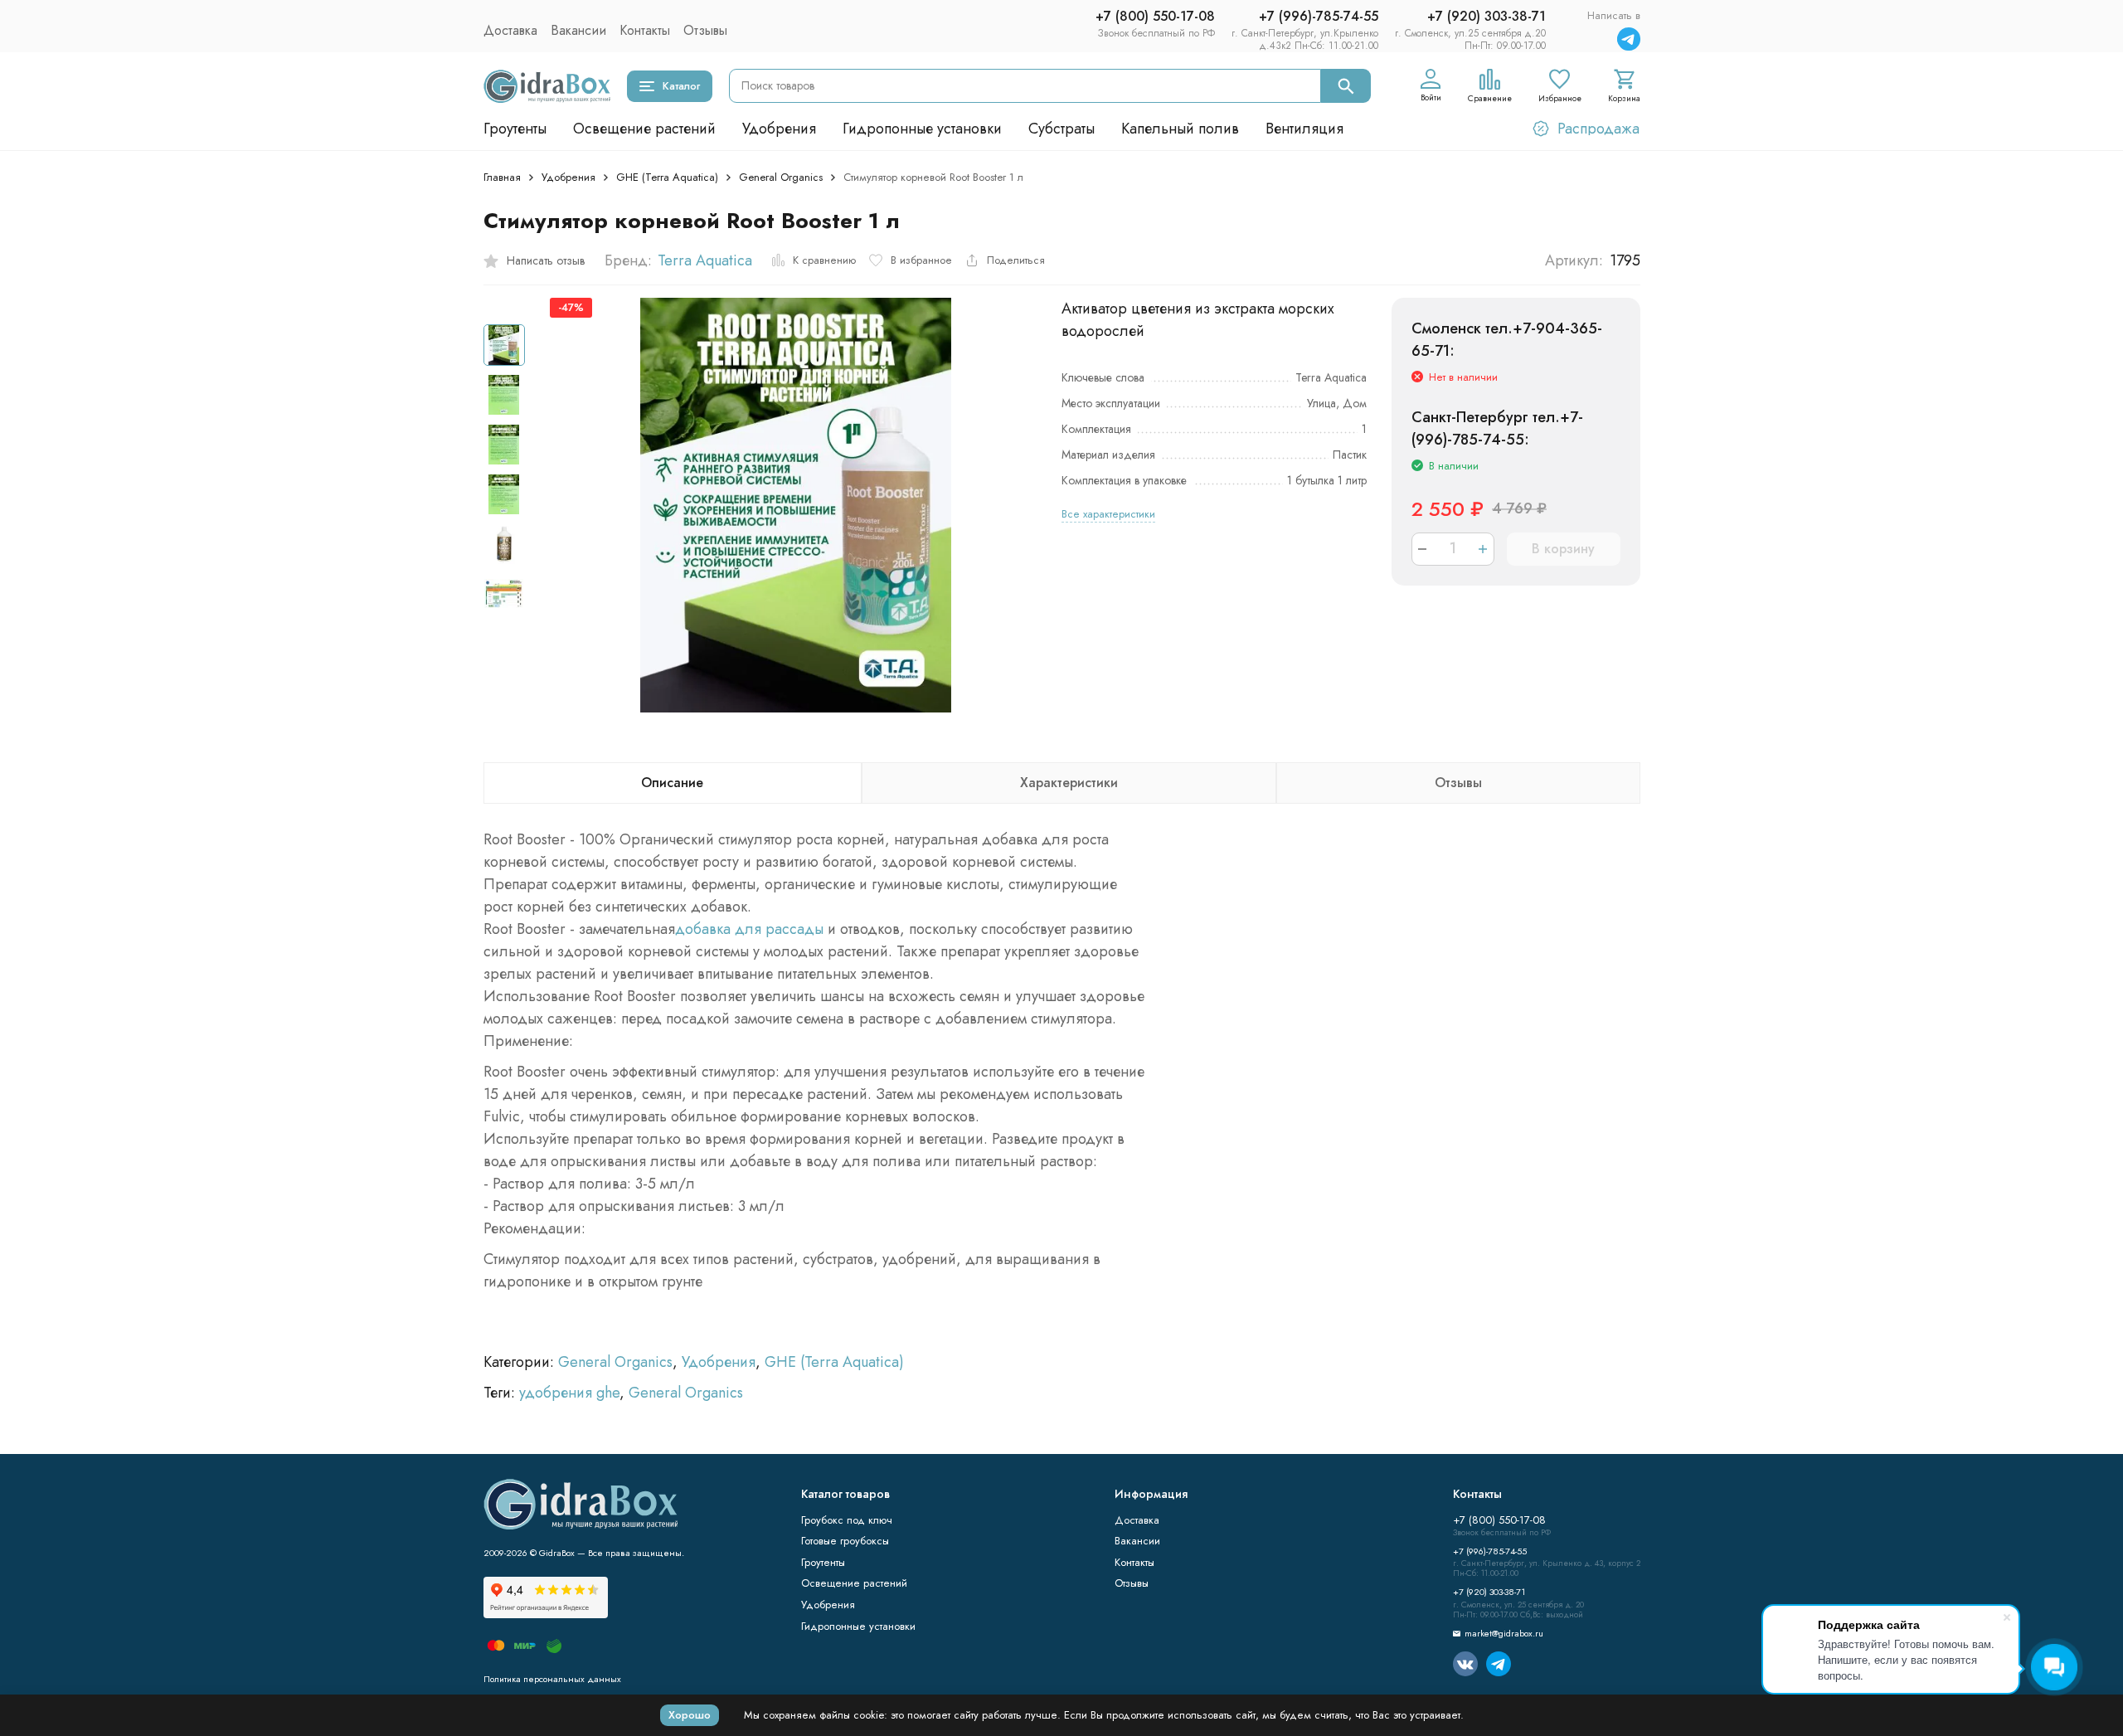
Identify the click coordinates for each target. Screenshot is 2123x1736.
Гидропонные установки (922, 129)
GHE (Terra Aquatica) (667, 177)
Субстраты (1061, 129)
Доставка (510, 30)
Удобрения (779, 129)
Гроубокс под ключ (847, 1520)
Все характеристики (1108, 514)
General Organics (781, 177)
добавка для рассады (749, 929)
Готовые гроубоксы (845, 1541)
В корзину (1563, 549)
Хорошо (690, 1715)
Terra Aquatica (705, 260)
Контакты (645, 30)
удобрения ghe (569, 1393)
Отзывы (705, 30)
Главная (502, 177)
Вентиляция (1304, 129)
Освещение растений (644, 129)
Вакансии (578, 30)
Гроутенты (515, 129)
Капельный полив (1180, 129)
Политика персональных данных (552, 1679)
